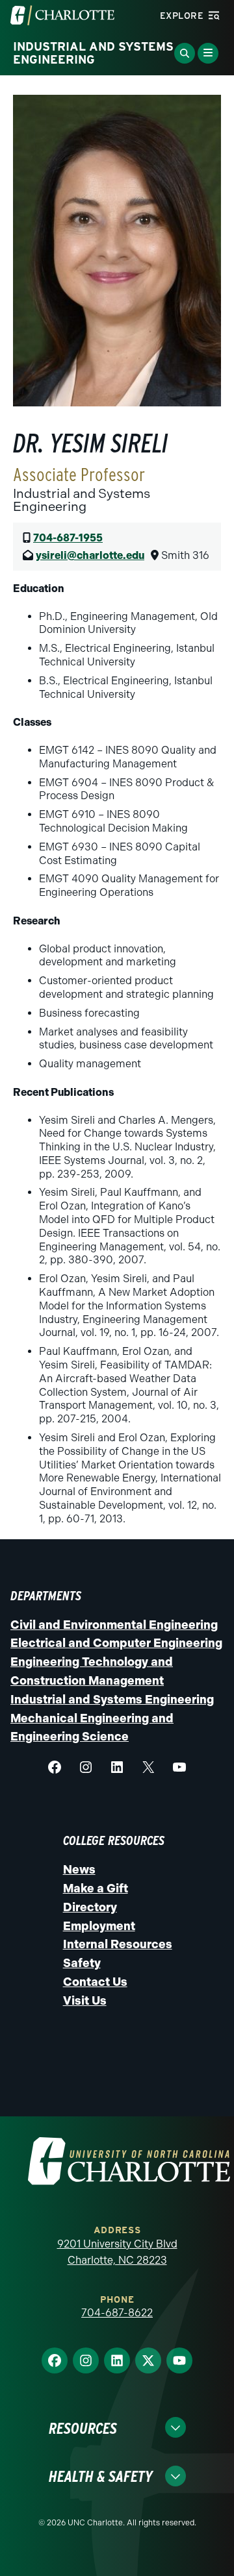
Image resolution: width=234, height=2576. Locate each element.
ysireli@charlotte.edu (90, 555)
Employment (99, 1926)
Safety (82, 1963)
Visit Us (85, 2001)
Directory (90, 1907)
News (79, 1870)
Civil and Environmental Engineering (114, 1625)
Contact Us (95, 1982)
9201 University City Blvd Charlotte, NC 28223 (117, 2252)
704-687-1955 (68, 538)
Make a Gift (96, 1889)
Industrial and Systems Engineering (112, 1700)
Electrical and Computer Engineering (116, 1643)
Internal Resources (118, 1944)
